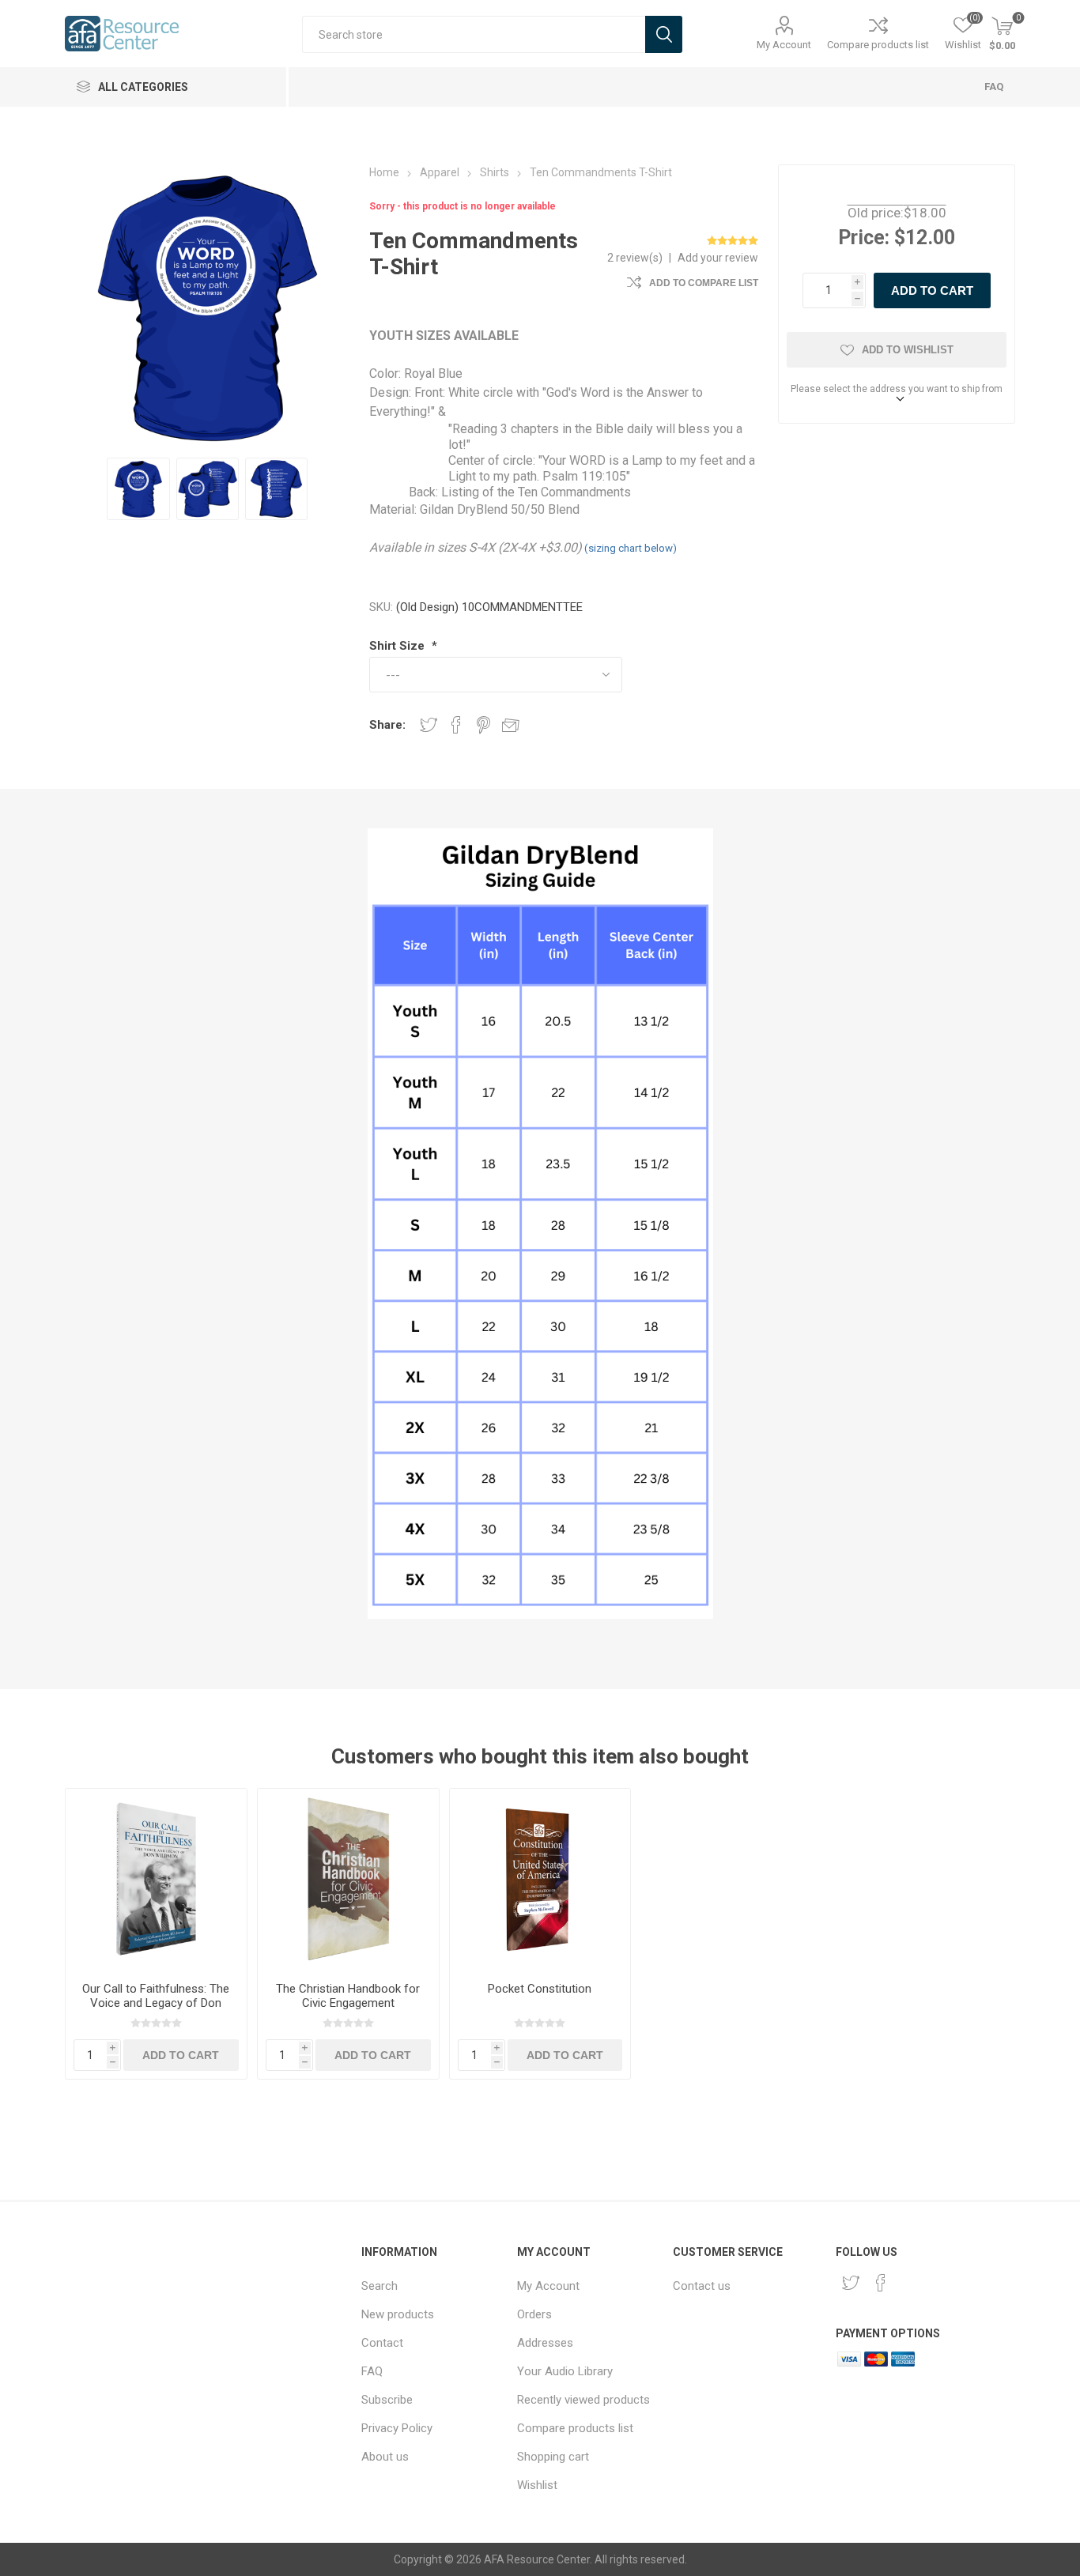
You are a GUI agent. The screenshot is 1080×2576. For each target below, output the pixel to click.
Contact (382, 2343)
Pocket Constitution (540, 1989)
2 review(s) (635, 258)
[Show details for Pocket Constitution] (540, 1879)
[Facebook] (881, 2283)
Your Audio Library (565, 2371)
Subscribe (387, 2400)
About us (385, 2457)
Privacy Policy (397, 2428)
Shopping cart (553, 2457)
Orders (534, 2314)
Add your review (718, 258)
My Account (784, 45)
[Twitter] (851, 2283)
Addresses (545, 2343)
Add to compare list (704, 283)
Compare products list (878, 45)
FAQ (994, 87)
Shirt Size (398, 646)
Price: (864, 238)
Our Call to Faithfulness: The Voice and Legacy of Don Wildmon (156, 2003)
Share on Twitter (429, 725)
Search (380, 2286)
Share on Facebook (456, 725)
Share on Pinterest (483, 725)
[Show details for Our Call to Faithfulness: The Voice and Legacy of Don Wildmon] (156, 1879)
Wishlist (537, 2485)
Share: (387, 725)
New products (398, 2314)
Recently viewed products (583, 2400)
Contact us (702, 2286)
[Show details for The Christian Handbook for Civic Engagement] (348, 1879)
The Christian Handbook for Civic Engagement (348, 1996)
